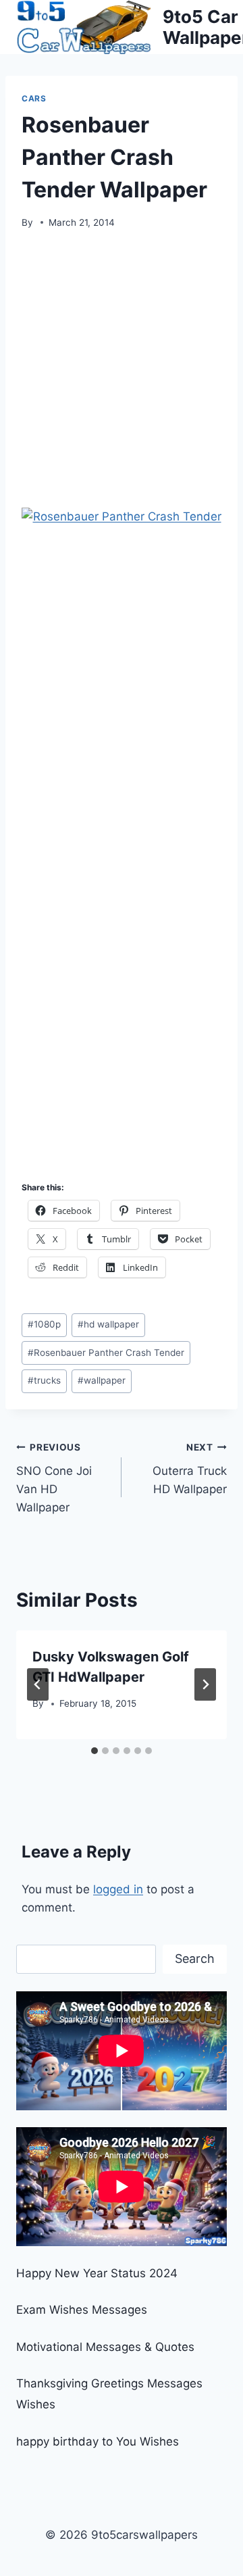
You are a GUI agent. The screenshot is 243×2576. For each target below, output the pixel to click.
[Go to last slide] (38, 1684)
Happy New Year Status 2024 (97, 2273)
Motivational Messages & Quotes (105, 2347)
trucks (44, 1380)
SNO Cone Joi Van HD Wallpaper (54, 1478)
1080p (44, 1324)
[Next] (205, 1684)
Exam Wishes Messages (82, 2310)
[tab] (94, 1751)
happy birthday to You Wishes (98, 2441)
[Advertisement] (122, 373)
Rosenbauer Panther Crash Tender (106, 1353)
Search (195, 1959)
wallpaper (102, 1380)
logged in (118, 1889)
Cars (34, 98)
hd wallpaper (108, 1324)
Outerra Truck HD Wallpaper (190, 1469)
